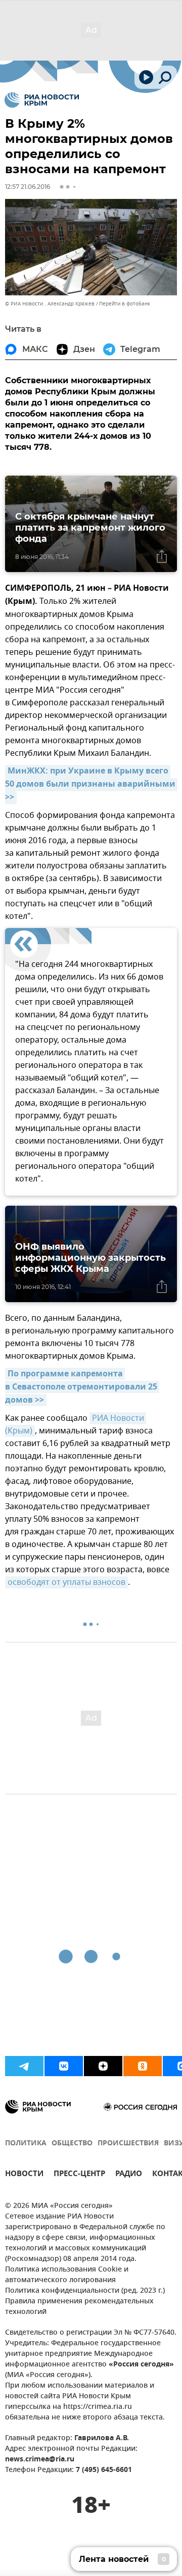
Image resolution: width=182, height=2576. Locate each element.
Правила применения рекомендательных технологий (79, 2307)
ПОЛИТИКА (26, 2144)
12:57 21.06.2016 (28, 187)
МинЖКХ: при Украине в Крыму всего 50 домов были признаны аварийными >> (91, 785)
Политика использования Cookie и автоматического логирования (67, 2275)
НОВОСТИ (24, 2175)
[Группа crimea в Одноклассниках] (143, 2066)
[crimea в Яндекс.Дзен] (103, 2066)
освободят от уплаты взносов (66, 1582)
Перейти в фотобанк (125, 304)
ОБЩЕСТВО (72, 2144)
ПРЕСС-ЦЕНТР (79, 2175)
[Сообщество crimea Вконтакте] (64, 2066)
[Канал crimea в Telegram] (24, 2066)
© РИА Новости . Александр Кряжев (50, 304)
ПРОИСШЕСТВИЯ (128, 2144)
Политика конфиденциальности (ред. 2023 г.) (85, 2291)
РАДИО (129, 2175)
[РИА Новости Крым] (42, 100)
